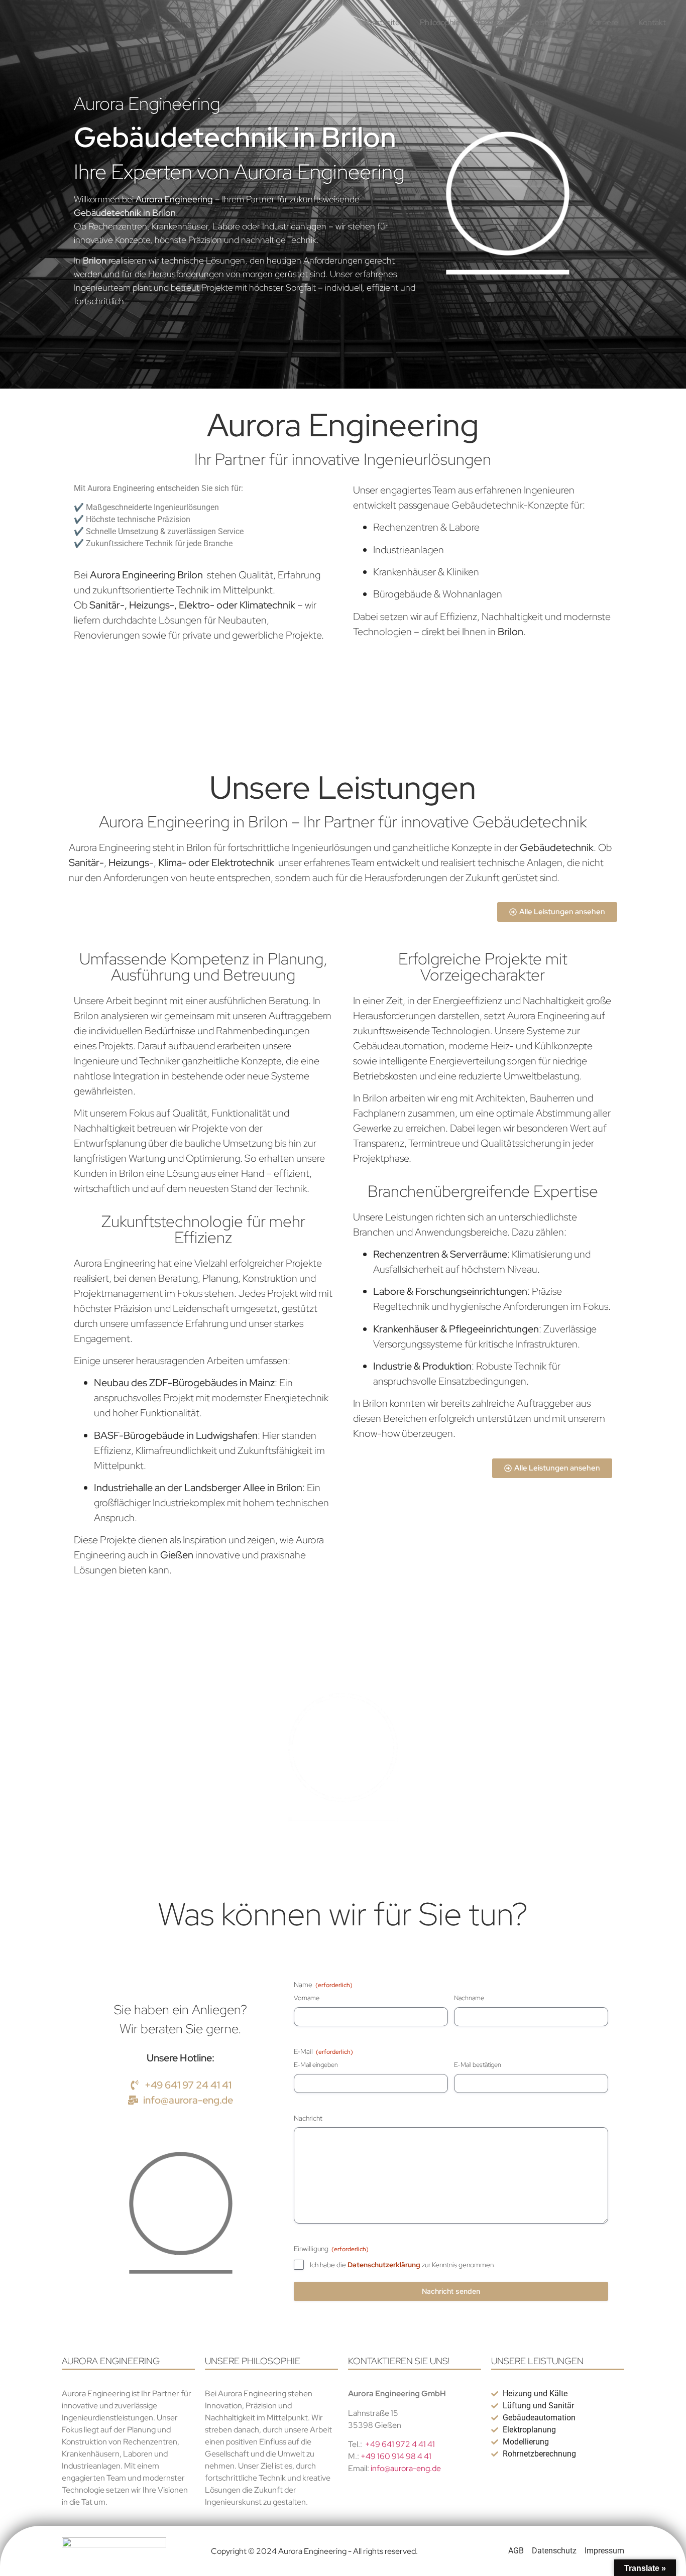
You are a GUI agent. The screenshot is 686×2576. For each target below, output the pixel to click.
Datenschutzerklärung (384, 2265)
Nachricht (308, 2118)
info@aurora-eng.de (405, 2468)
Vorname (307, 1998)
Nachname (469, 1998)
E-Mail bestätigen (478, 2065)
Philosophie (440, 22)
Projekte (495, 22)
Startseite (382, 22)
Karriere (604, 22)
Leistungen (550, 22)
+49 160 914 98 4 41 (396, 2456)
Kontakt (652, 22)
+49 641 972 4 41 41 (400, 2444)
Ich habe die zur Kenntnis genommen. (403, 2265)
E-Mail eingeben (316, 2065)
